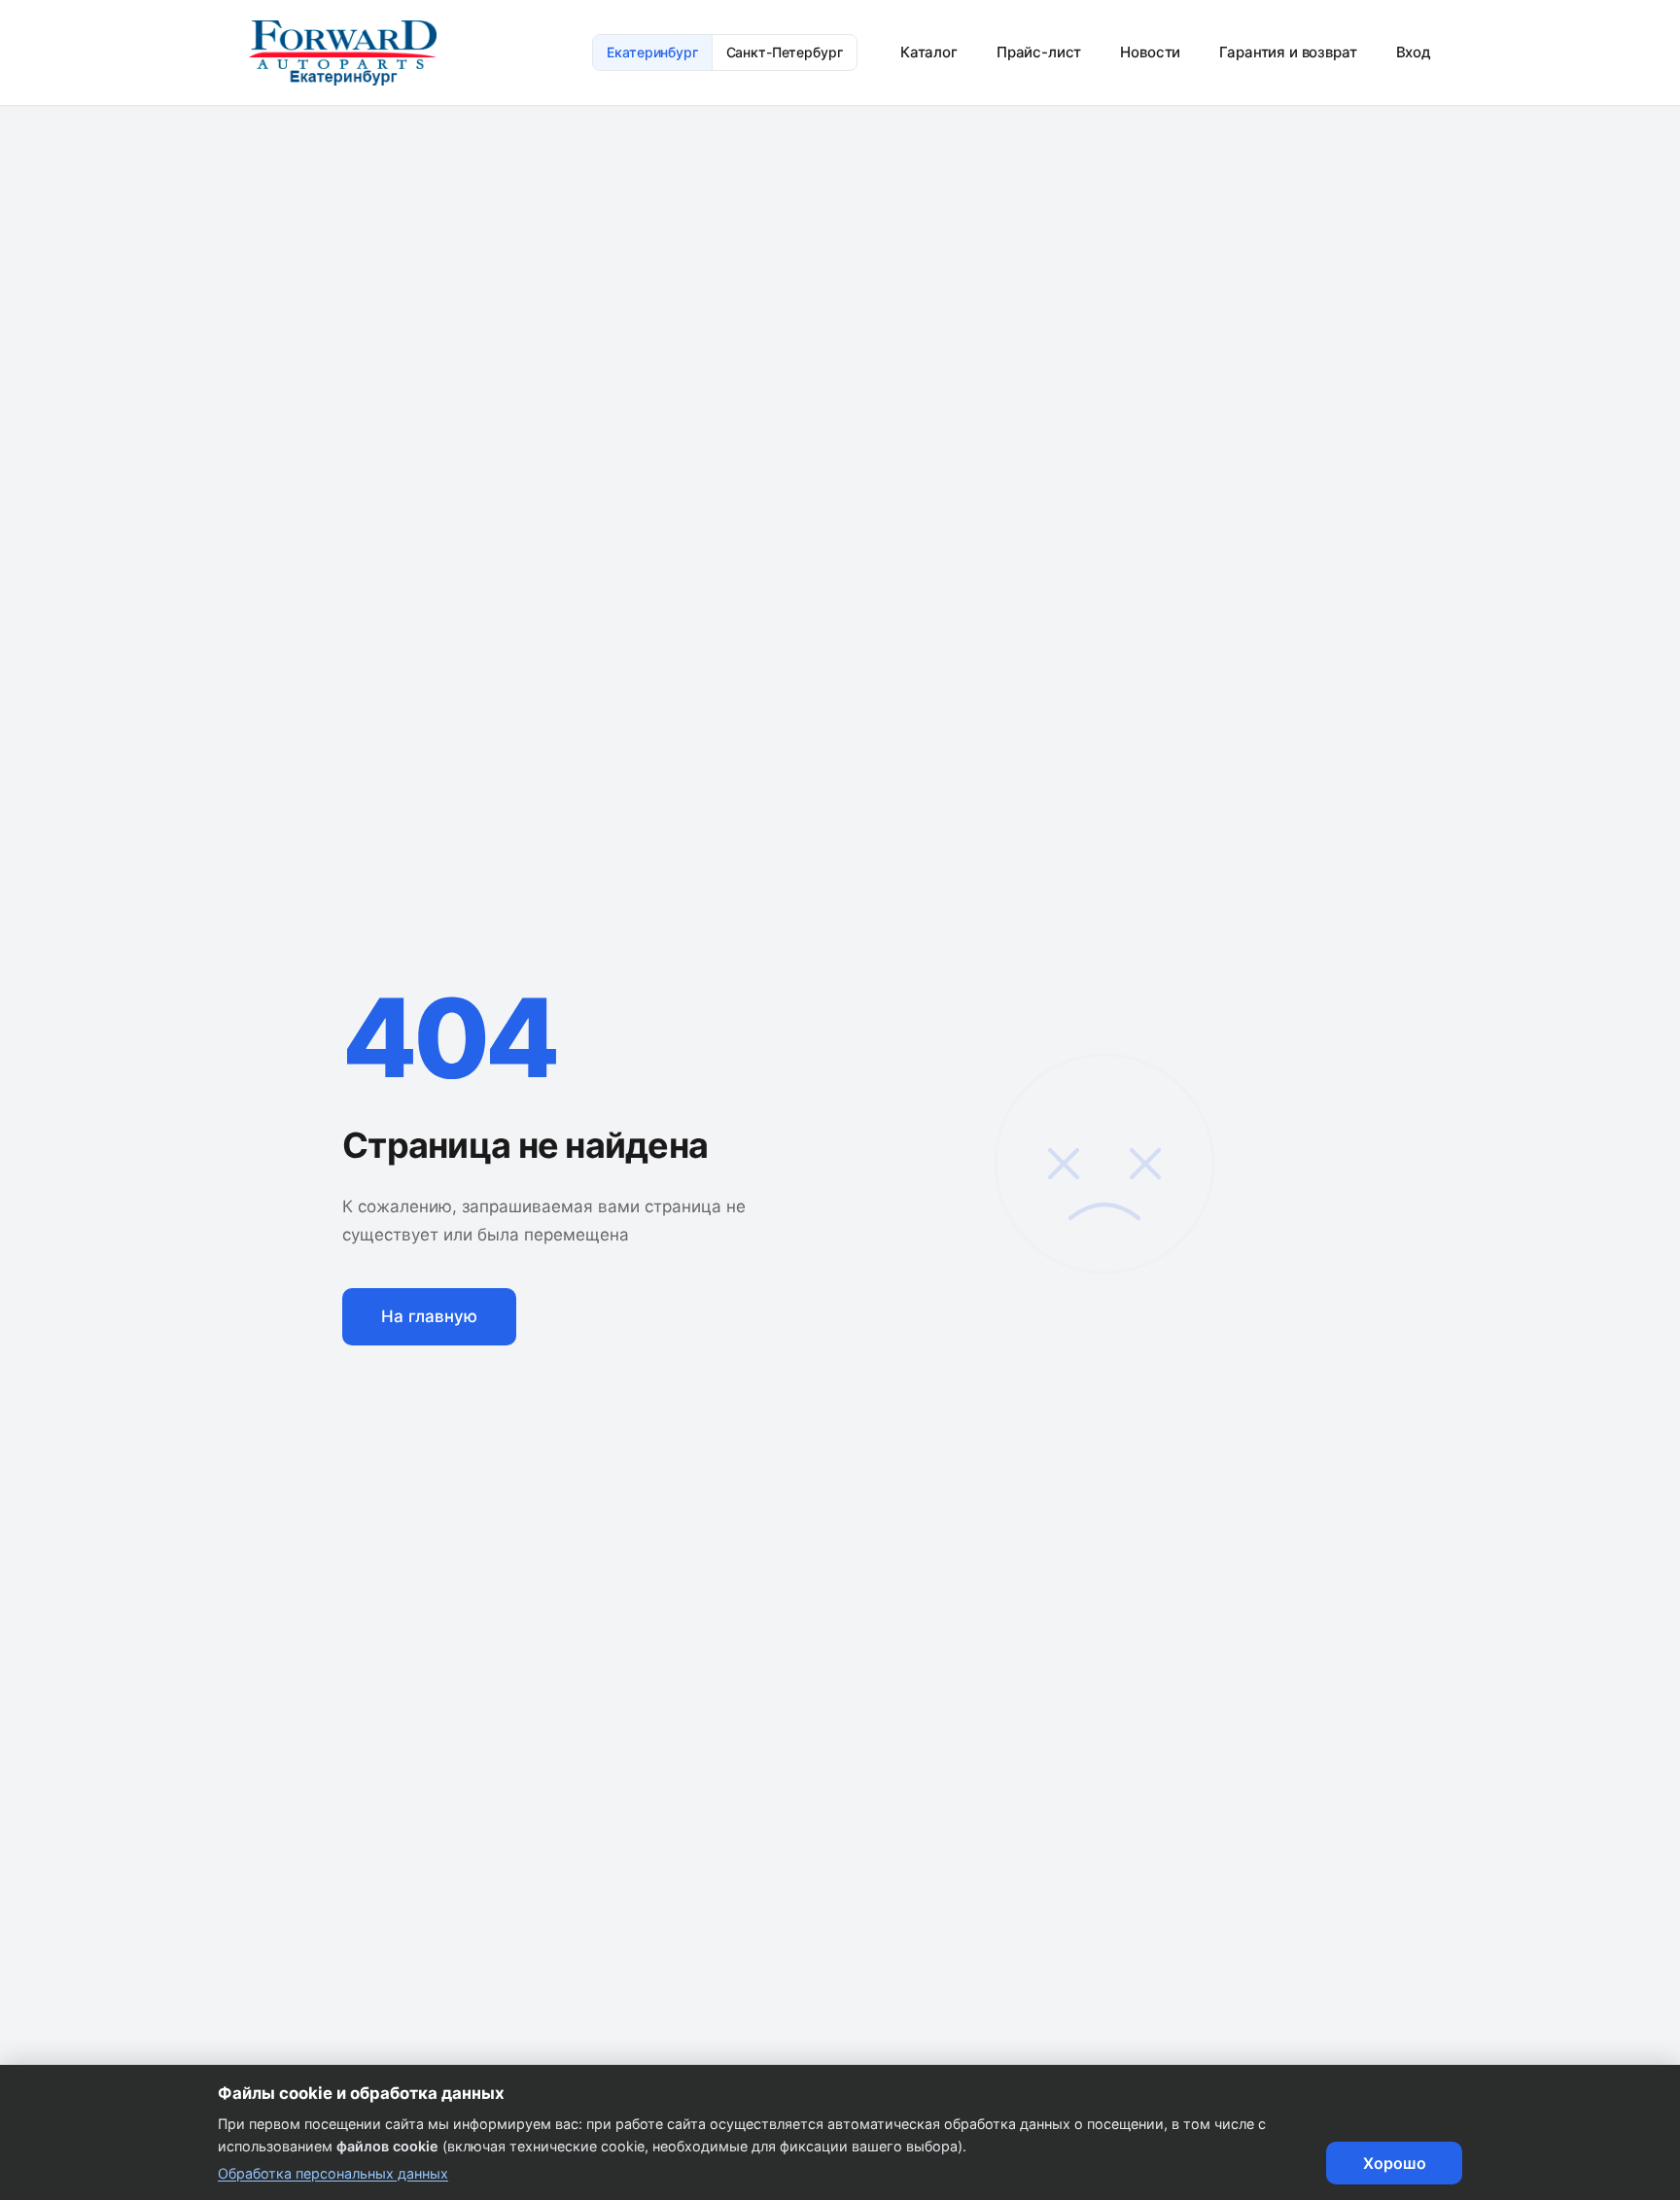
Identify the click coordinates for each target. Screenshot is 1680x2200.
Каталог (929, 52)
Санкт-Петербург (785, 52)
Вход (1414, 52)
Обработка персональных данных (333, 2173)
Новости (1150, 52)
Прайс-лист (1039, 52)
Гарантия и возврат (1288, 52)
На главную (429, 1316)
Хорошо (1395, 2163)
